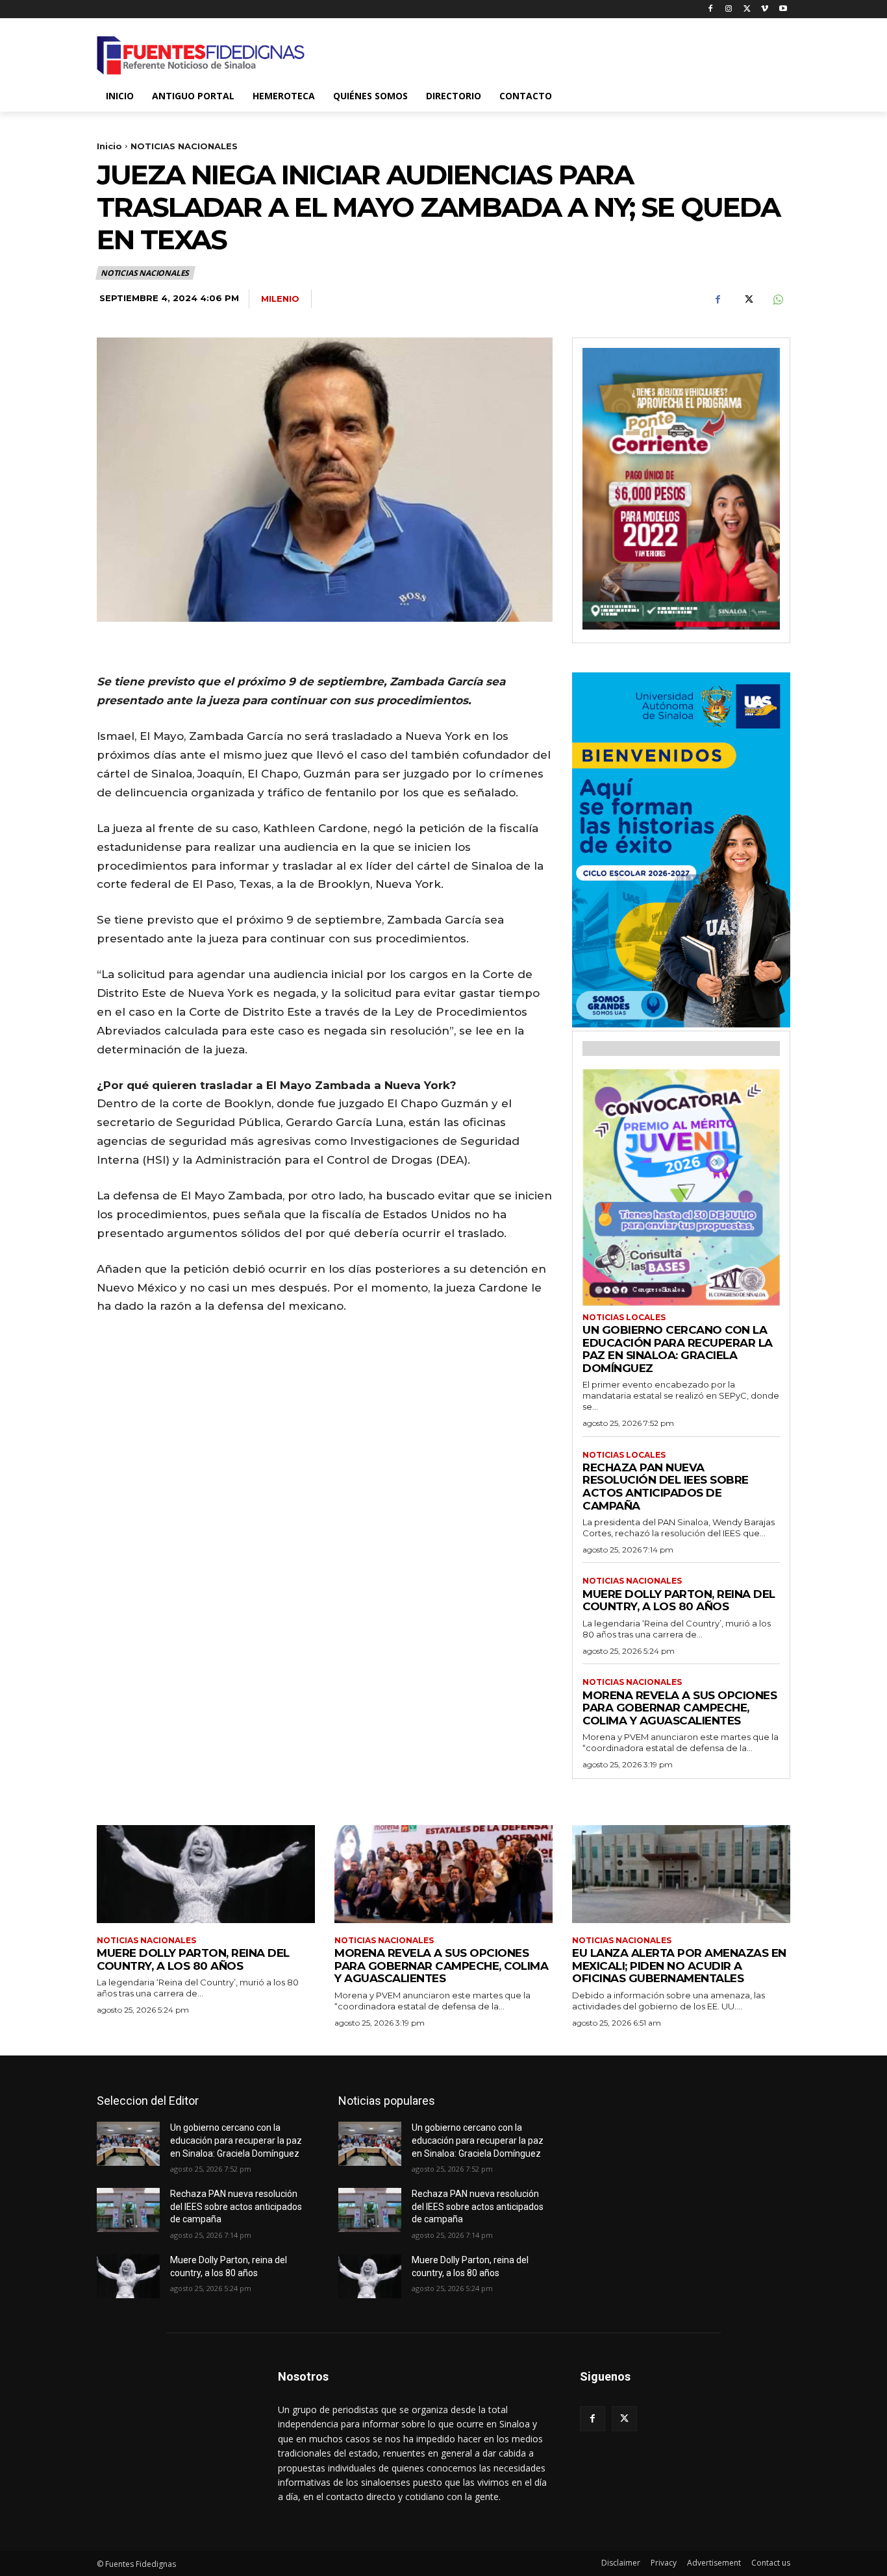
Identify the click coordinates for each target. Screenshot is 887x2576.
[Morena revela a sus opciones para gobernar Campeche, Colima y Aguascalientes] (443, 1874)
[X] (747, 9)
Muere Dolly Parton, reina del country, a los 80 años (679, 1601)
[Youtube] (783, 9)
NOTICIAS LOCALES (624, 1318)
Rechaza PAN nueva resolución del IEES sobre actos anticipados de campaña (666, 1487)
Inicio (109, 146)
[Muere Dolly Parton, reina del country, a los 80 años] (206, 1874)
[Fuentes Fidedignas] (201, 55)
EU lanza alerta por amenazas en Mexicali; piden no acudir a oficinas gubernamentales (679, 1966)
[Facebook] (711, 9)
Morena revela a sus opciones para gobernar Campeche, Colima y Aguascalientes (680, 1708)
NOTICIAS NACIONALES (184, 146)
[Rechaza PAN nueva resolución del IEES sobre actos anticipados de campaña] (128, 2210)
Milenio (280, 299)
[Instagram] (729, 9)
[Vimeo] (765, 9)
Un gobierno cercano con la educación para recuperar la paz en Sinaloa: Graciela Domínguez (678, 1349)
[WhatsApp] (777, 299)
